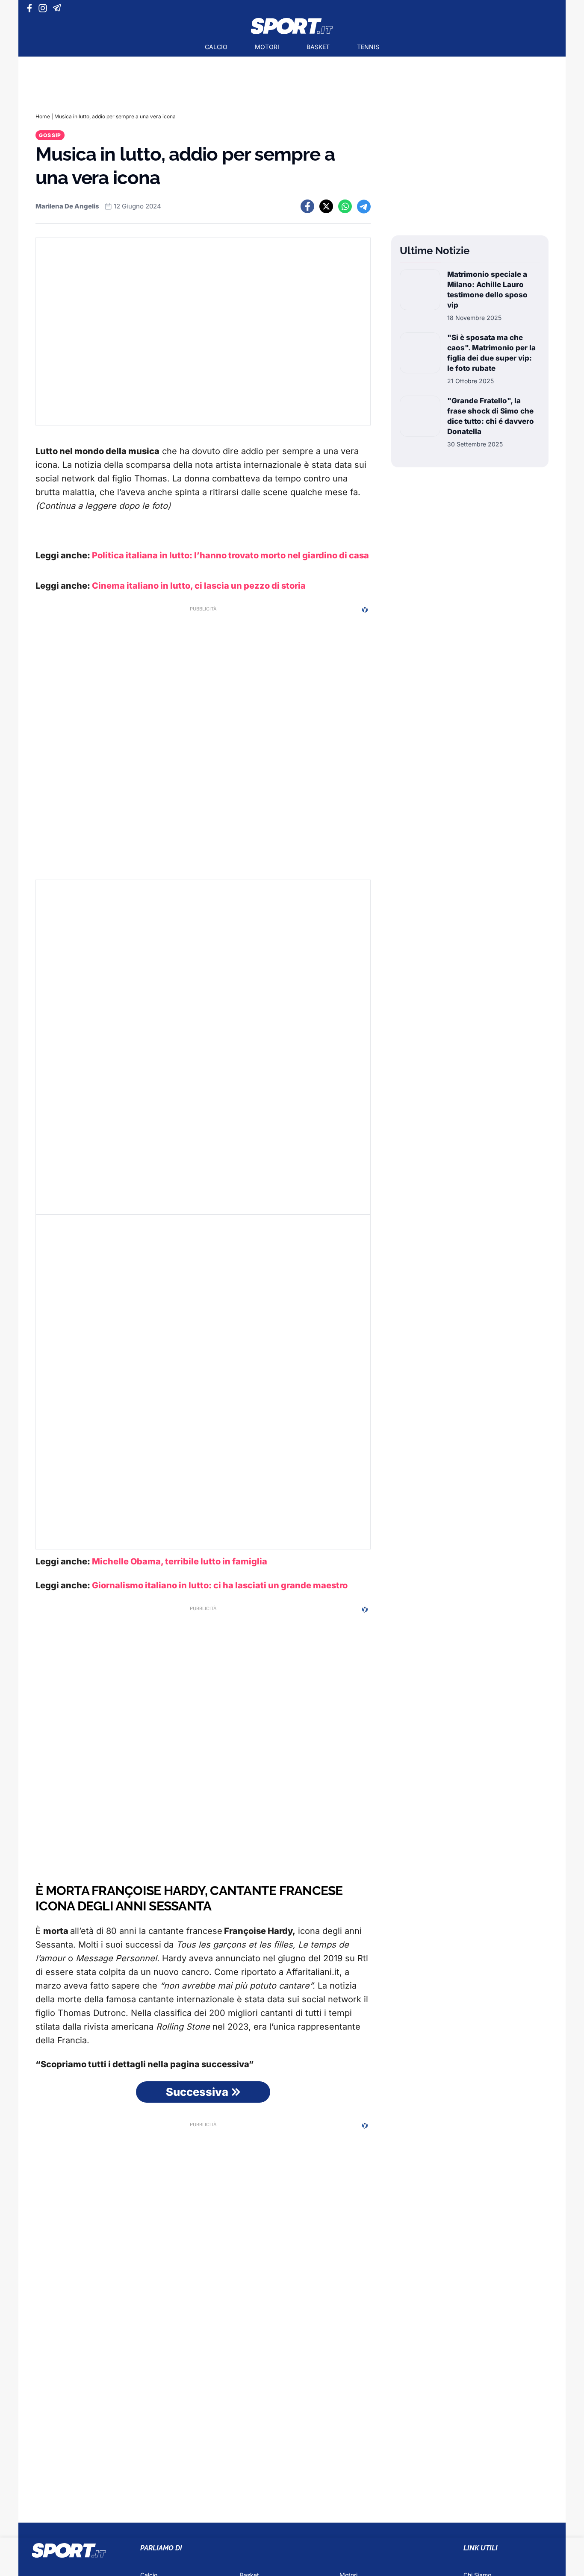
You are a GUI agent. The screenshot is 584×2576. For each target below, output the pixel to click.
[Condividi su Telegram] (364, 206)
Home (43, 116)
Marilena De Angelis (67, 206)
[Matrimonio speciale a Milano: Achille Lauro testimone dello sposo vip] (420, 296)
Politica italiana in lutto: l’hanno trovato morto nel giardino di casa (230, 555)
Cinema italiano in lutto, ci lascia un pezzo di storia (199, 586)
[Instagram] (44, 8)
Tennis (368, 47)
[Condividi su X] (326, 206)
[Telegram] (58, 8)
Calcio (216, 47)
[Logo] (292, 26)
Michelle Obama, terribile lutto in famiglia (180, 1561)
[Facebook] (31, 8)
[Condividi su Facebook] (307, 206)
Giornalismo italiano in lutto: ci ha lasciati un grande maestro (220, 1585)
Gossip (50, 135)
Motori (267, 47)
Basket (318, 47)
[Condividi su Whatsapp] (345, 206)
